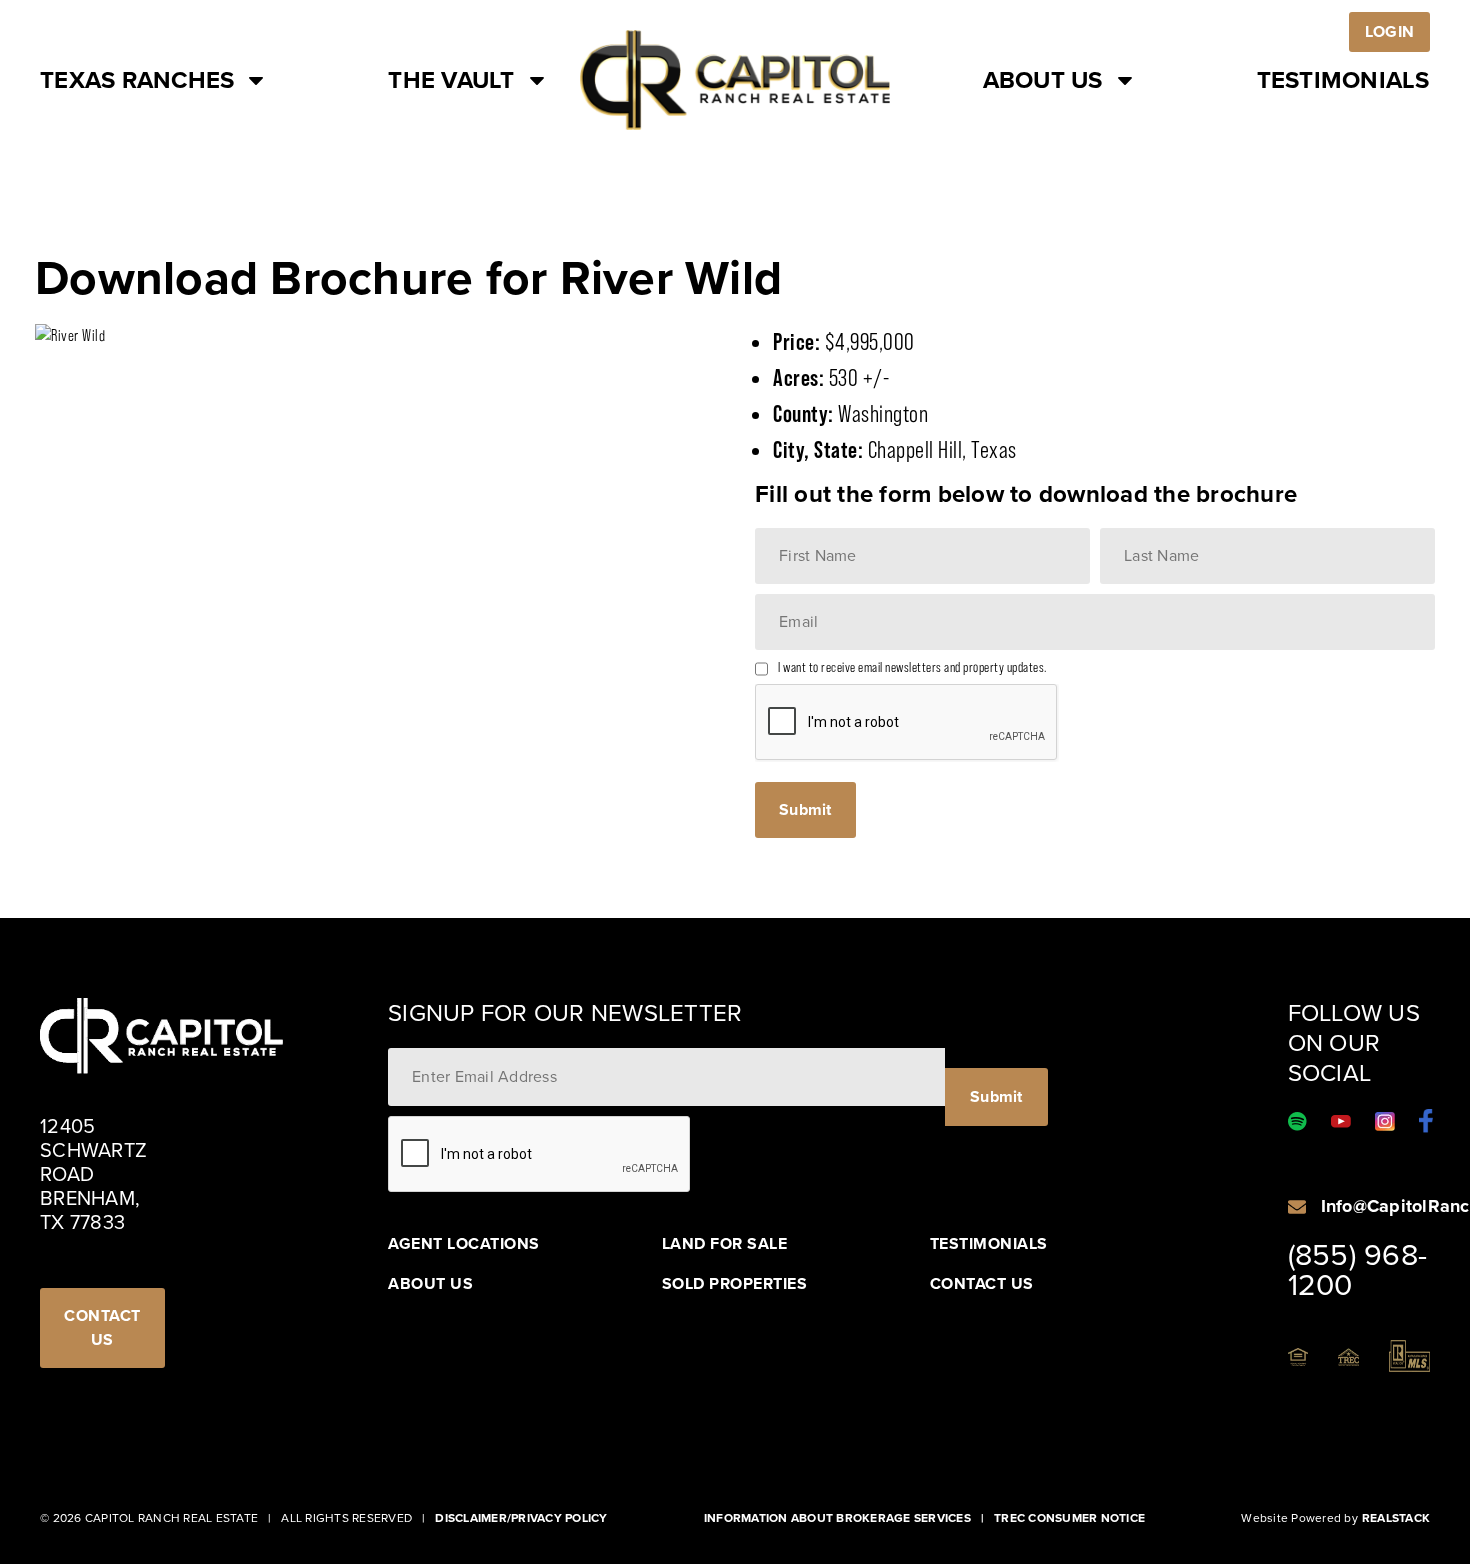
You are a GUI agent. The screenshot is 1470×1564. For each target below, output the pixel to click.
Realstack (1396, 1518)
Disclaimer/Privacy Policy (521, 1518)
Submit (805, 809)
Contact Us (982, 1284)
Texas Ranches (137, 80)
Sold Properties (735, 1284)
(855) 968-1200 (1358, 1270)
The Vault (451, 80)
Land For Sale (725, 1244)
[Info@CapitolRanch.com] (1297, 1207)
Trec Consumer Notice (1069, 1518)
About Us (1043, 80)
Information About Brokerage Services (837, 1518)
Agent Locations (464, 1244)
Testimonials (1343, 80)
